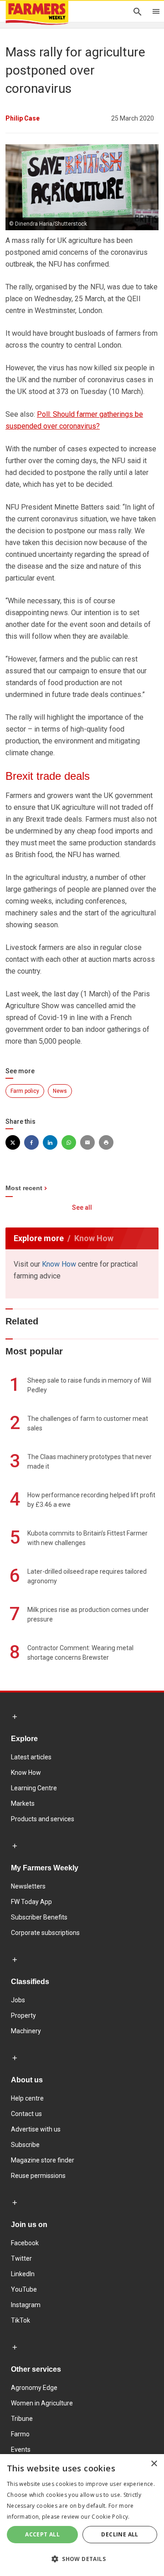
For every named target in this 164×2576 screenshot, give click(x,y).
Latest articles (31, 1757)
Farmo (20, 2434)
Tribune (22, 2419)
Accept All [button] (42, 2534)
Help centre (27, 2098)
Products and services (43, 1819)
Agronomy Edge (34, 2388)
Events (21, 2450)
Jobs (18, 2000)
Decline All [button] (120, 2534)
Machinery (26, 2031)
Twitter (21, 2258)
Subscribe (25, 2145)
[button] (82, 2559)
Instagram (26, 2305)
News (60, 1091)
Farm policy (25, 1091)
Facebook (25, 2243)
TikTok (20, 2320)
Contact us (26, 2114)
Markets (23, 1803)
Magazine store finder (43, 2160)
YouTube (24, 2289)
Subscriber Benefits (39, 1917)
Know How (59, 1264)
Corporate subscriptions (45, 1933)
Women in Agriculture (42, 2403)
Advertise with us (36, 2129)
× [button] (154, 2464)
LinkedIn (23, 2274)
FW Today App (31, 1902)
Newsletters (28, 1886)
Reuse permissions (38, 2176)
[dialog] (82, 2515)
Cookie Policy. (110, 2517)
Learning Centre (34, 1788)
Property (23, 2015)
